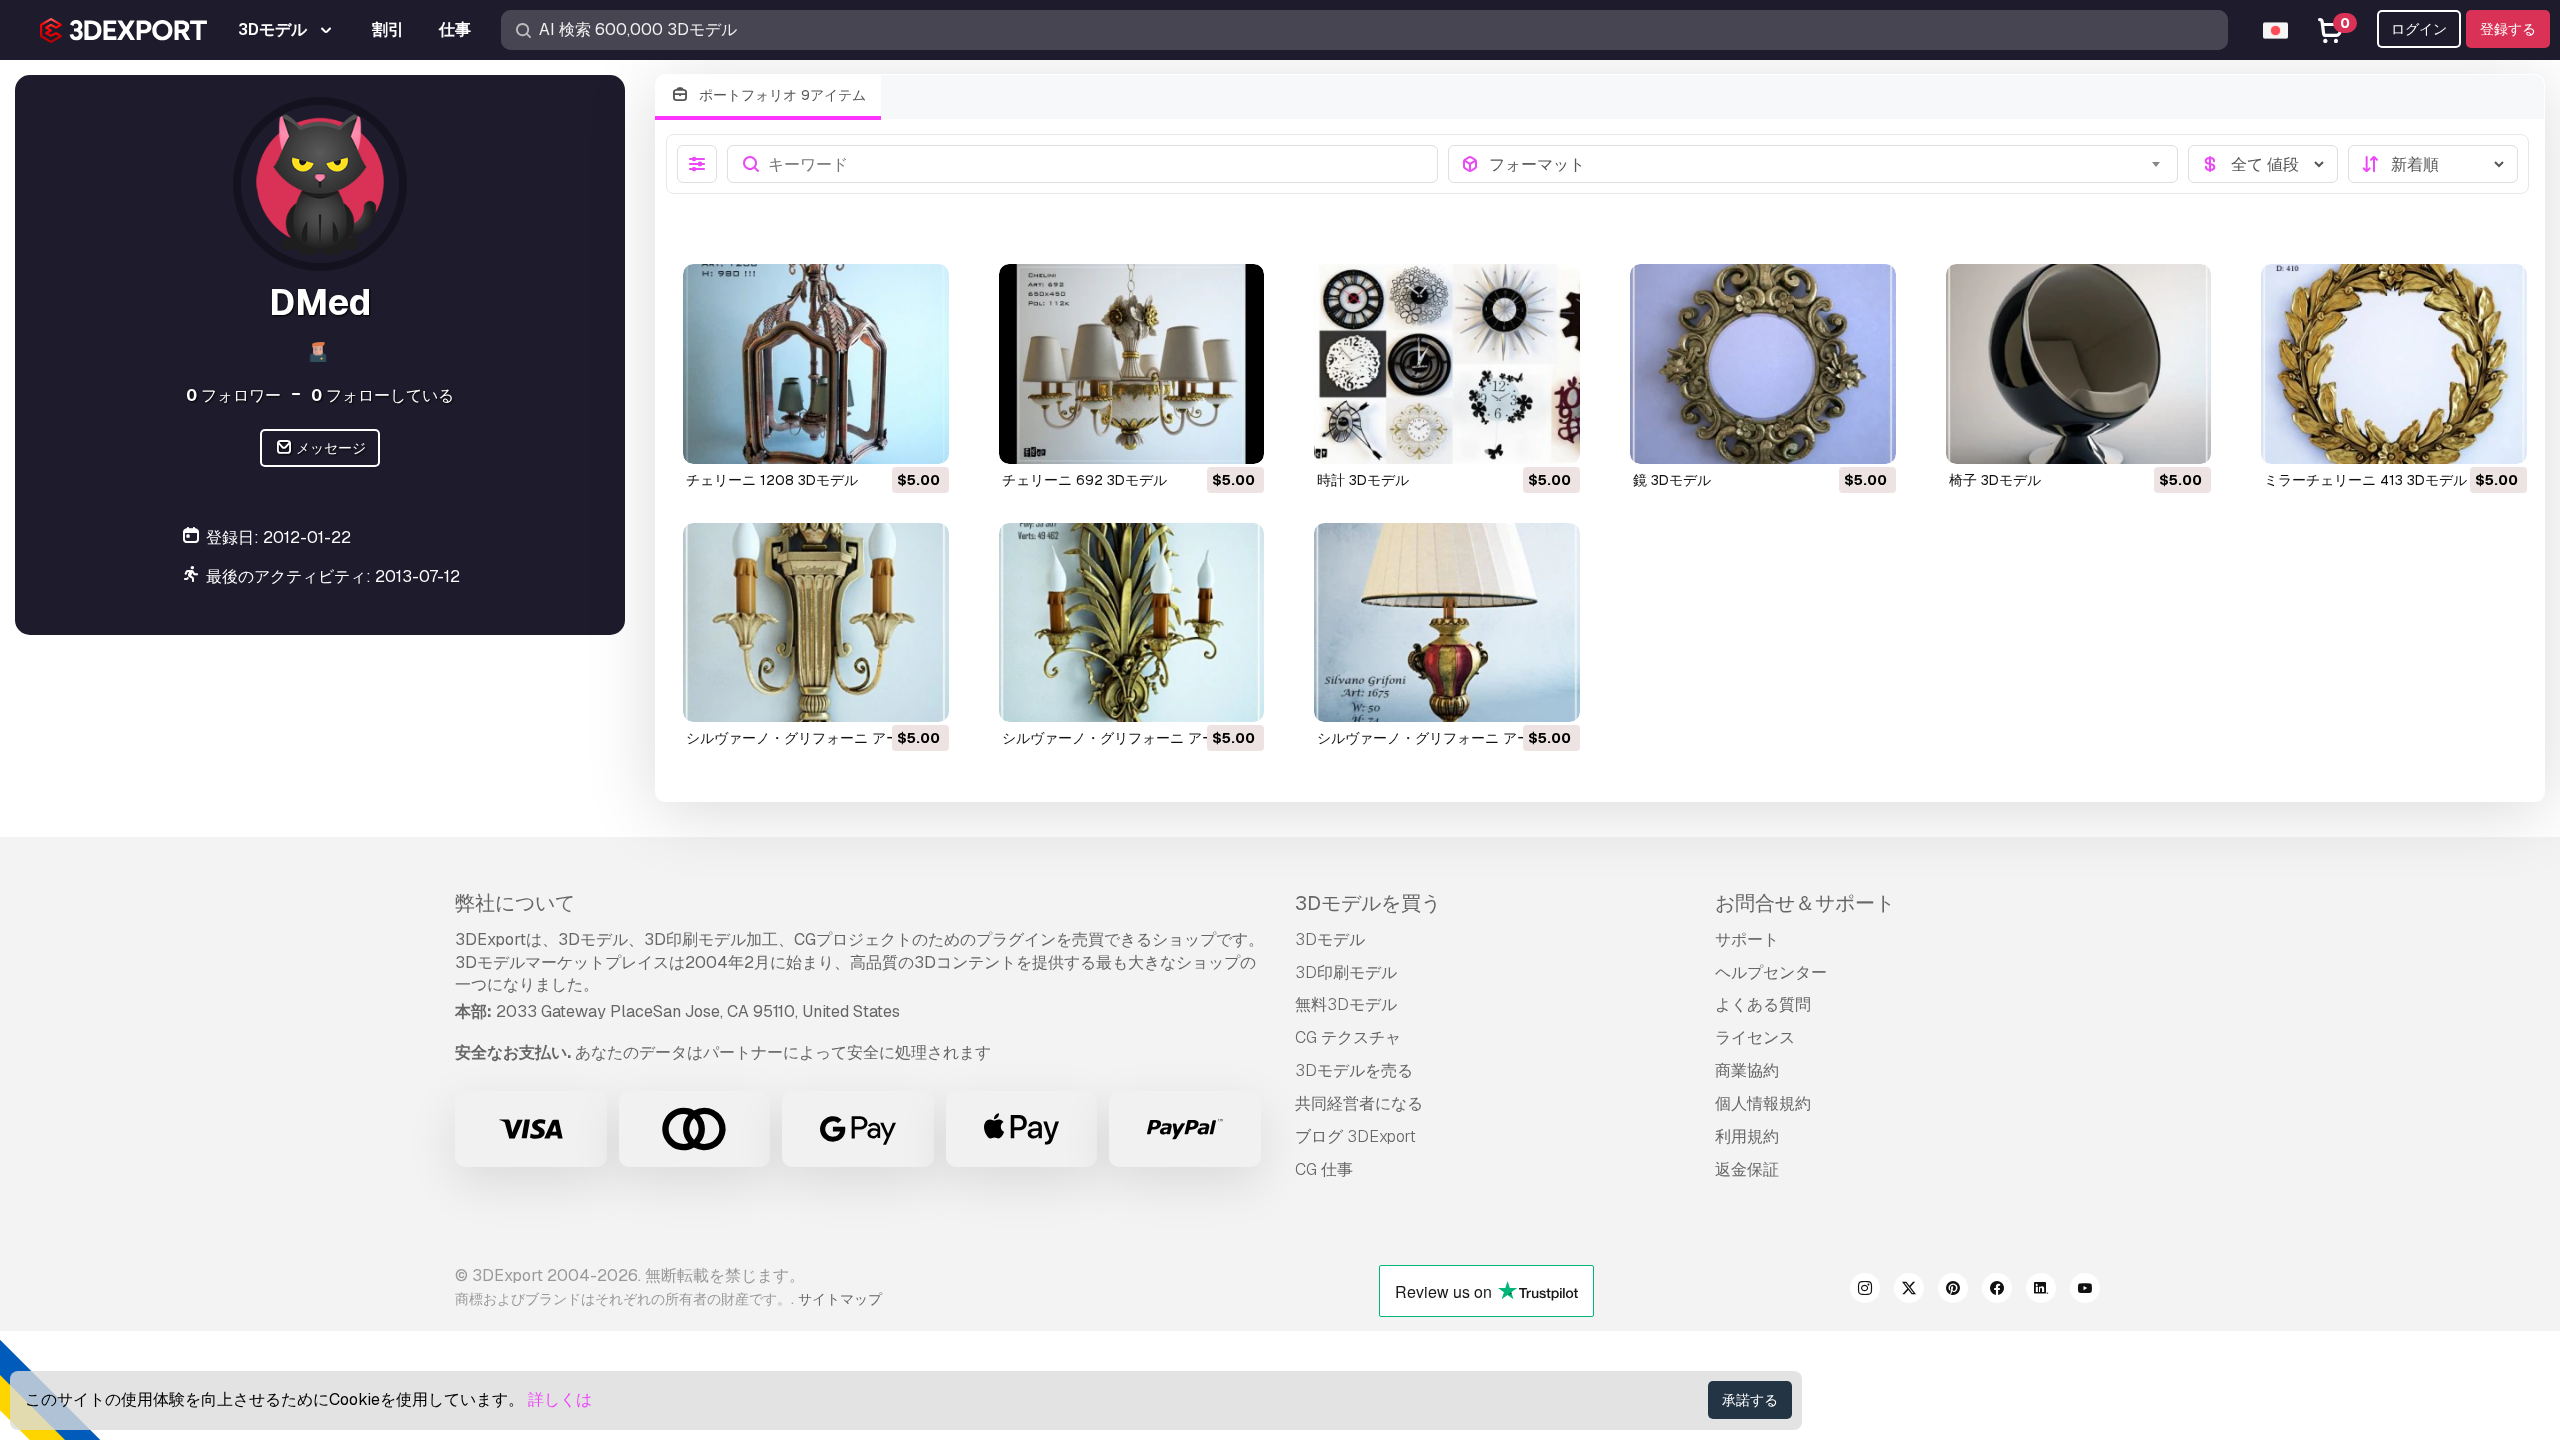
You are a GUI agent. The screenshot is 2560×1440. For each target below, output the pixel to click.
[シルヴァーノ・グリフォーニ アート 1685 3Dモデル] (816, 622)
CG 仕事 (1324, 1169)
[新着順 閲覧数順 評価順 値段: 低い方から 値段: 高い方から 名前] (2433, 164)
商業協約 (1747, 1070)
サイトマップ (840, 1299)
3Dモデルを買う (1368, 903)
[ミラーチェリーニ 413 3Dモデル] (2394, 363)
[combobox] (1827, 164)
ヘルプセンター (1771, 972)
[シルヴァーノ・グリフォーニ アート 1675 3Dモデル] (1447, 622)
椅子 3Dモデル (1995, 480)
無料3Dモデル (1346, 1004)
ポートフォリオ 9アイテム (780, 95)
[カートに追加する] (879, 436)
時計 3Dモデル (1363, 480)
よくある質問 (1763, 1004)
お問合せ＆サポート (1805, 903)
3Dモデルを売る (1354, 1070)
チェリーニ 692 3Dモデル (1084, 480)
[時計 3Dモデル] (1447, 363)
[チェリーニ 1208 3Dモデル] (816, 363)
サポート (1747, 939)
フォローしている (382, 395)
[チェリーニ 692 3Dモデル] (1132, 363)
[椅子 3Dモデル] (2079, 363)
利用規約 (1747, 1136)
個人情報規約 (1763, 1103)
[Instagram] (1865, 1291)
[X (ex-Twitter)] (1909, 1291)
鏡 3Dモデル (1672, 480)
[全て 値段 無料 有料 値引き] (2263, 164)
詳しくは (560, 1399)
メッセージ (329, 448)
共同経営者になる (1359, 1103)
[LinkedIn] (2041, 1291)
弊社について (515, 903)
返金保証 (1747, 1169)
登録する (2508, 29)
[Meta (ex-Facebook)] (1997, 1291)
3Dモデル (1330, 939)
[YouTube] (2085, 1291)
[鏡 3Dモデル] (1763, 363)
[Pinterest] (1953, 1291)
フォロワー (233, 395)
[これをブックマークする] (920, 436)
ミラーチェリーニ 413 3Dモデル (2365, 480)
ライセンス (1755, 1037)
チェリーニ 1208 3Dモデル (772, 480)
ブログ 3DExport (1355, 1136)
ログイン (2419, 29)
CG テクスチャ (1348, 1037)
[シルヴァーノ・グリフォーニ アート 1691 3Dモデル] (1132, 622)
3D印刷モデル (1346, 972)
